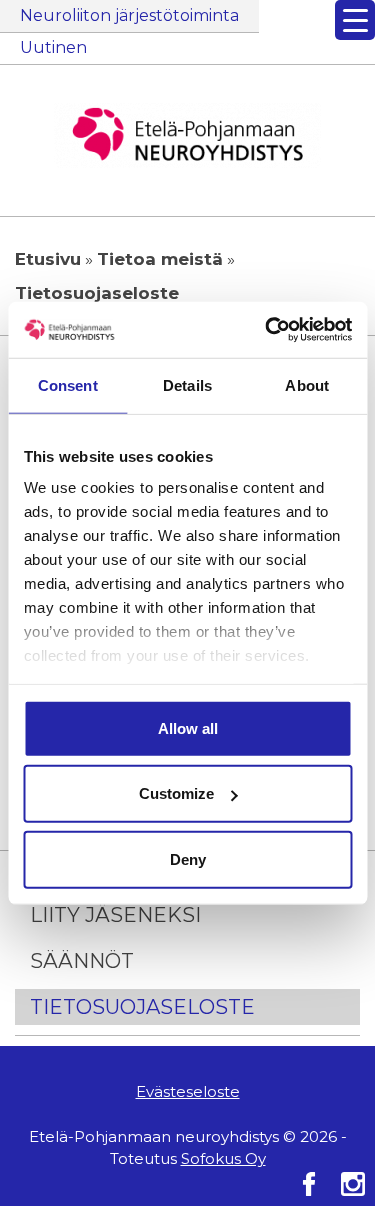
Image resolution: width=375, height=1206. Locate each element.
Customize (176, 793)
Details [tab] (187, 384)
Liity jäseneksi (115, 915)
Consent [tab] (68, 384)
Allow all (188, 727)
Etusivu (48, 259)
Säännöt (82, 961)
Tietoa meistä (160, 259)
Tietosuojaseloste (142, 1007)
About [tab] (307, 384)
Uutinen (53, 47)
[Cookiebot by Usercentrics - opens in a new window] (267, 330)
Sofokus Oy (223, 1158)
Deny (188, 858)
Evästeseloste (188, 1091)
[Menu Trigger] (355, 20)
